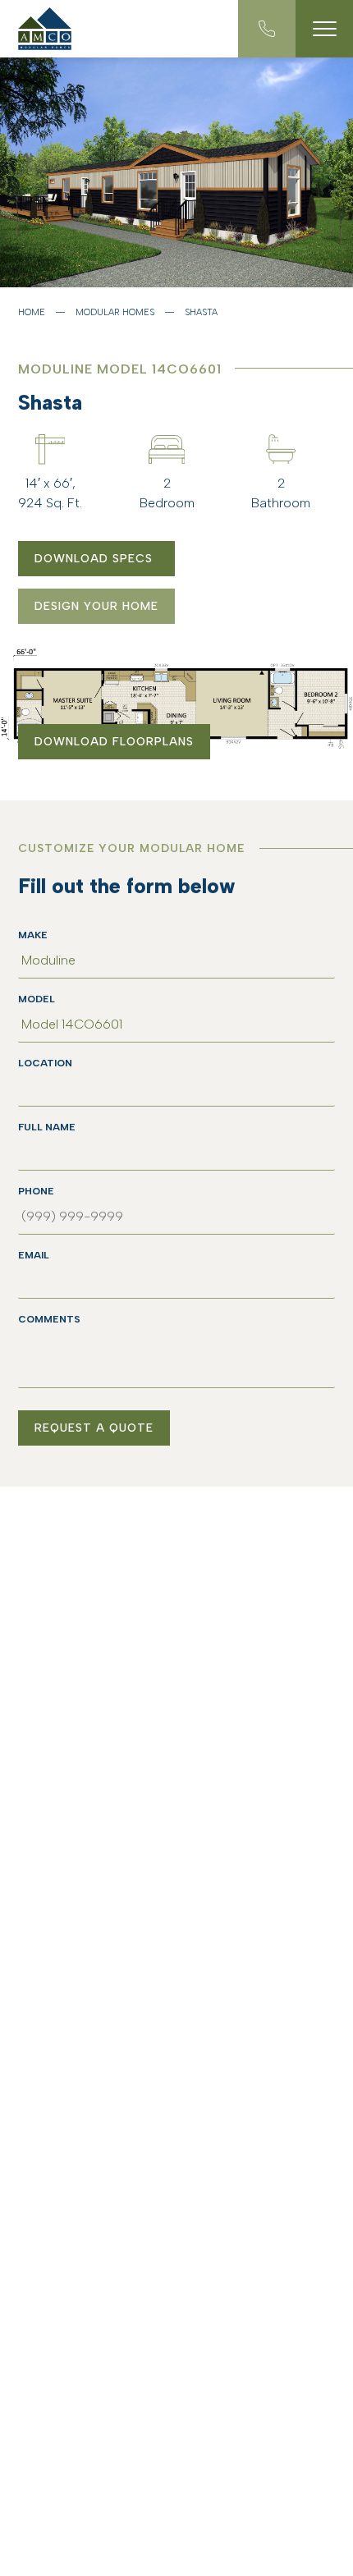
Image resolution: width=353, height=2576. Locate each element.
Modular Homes (115, 312)
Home (32, 312)
